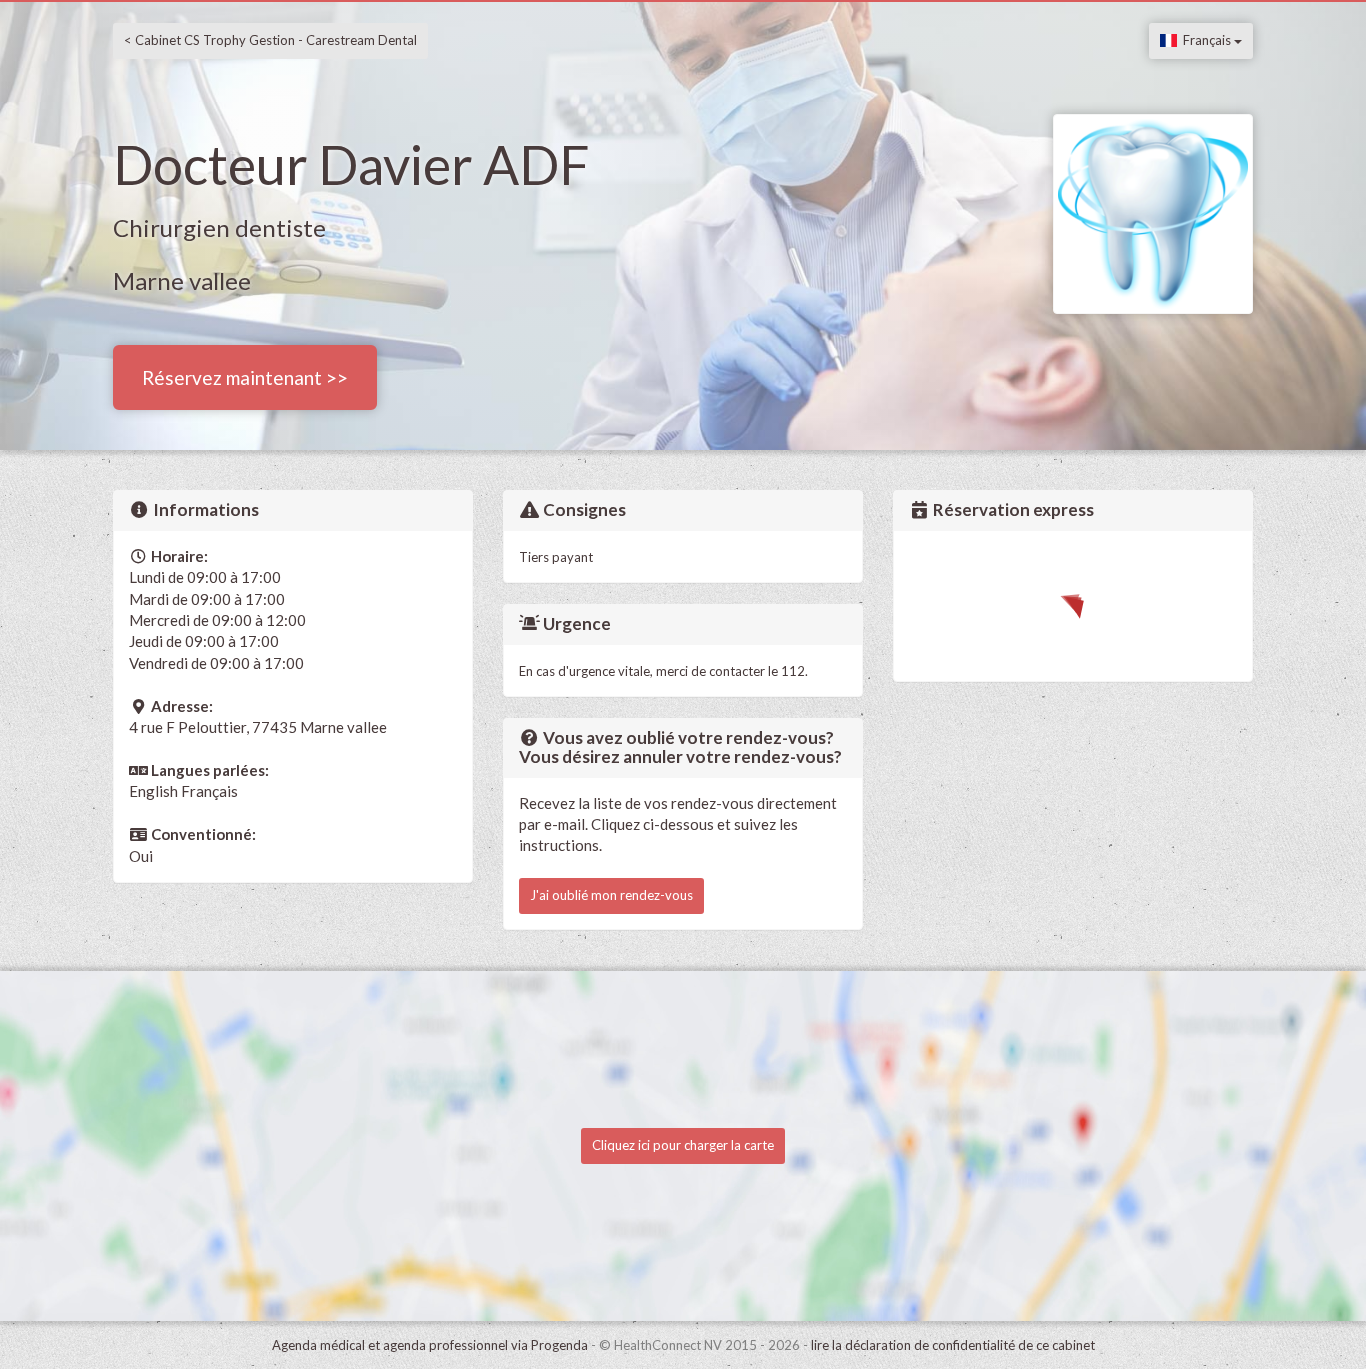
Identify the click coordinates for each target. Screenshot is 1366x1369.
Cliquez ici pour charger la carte (683, 1145)
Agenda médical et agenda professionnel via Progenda (430, 1345)
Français (1205, 40)
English (153, 791)
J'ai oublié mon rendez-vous (611, 895)
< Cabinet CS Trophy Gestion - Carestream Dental (270, 40)
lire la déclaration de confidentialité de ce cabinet (953, 1345)
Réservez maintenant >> (245, 377)
